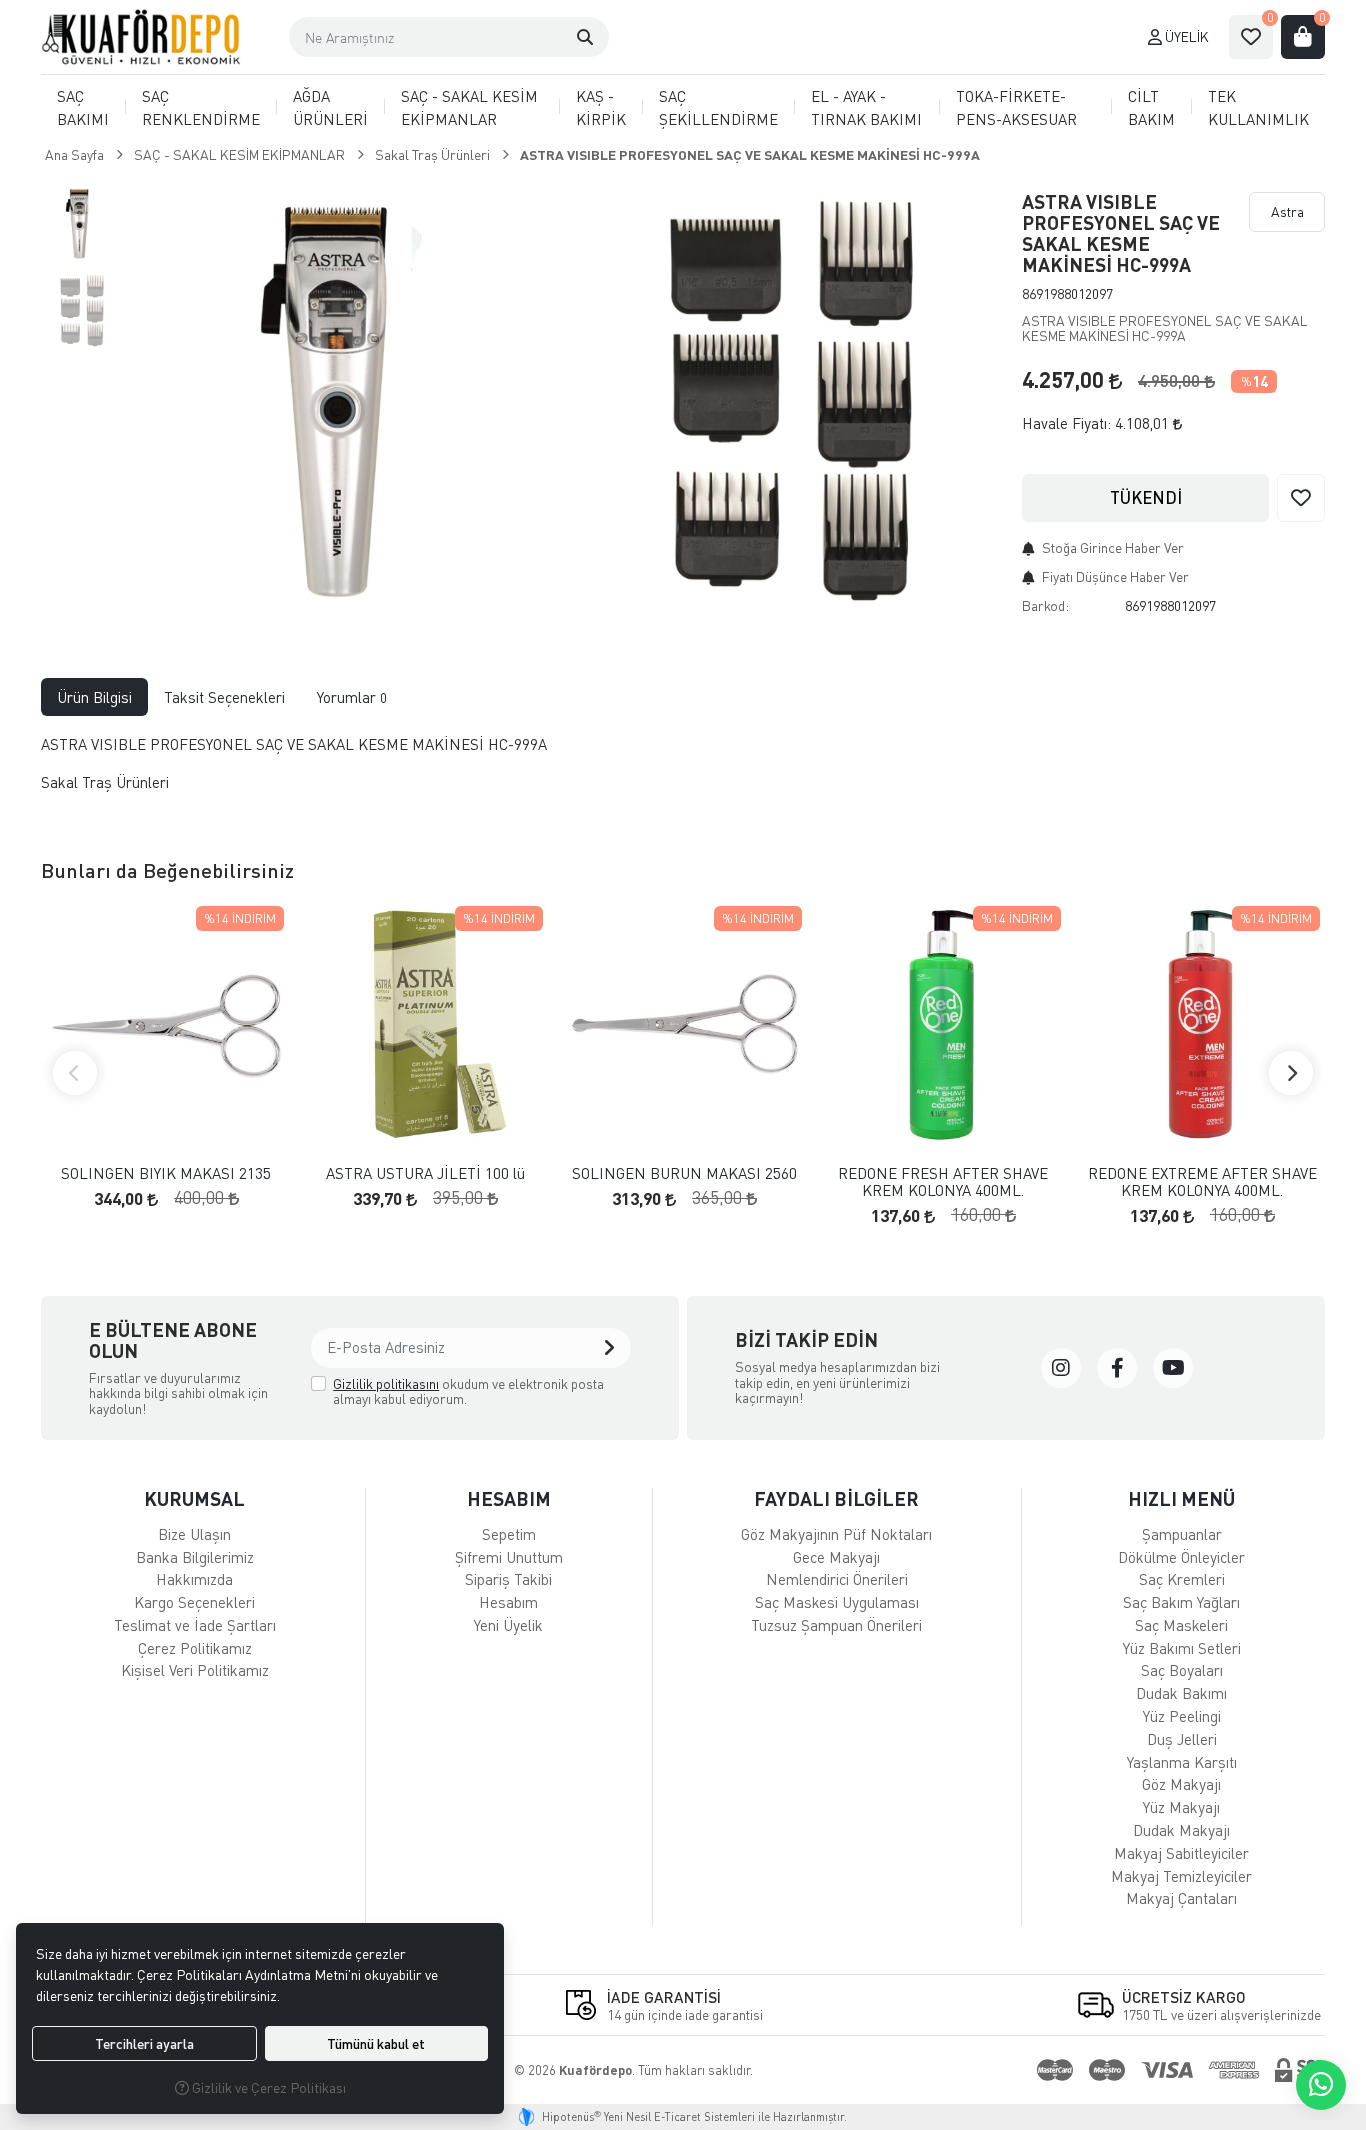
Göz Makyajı (1181, 1784)
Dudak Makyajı (1181, 1830)
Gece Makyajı (836, 1557)
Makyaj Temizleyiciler (1181, 1876)
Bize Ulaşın (194, 1534)
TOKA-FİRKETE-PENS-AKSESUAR (1016, 107)
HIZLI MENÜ (1181, 1498)
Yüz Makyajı (1181, 1807)
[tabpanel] (683, 772)
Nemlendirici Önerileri (837, 1579)
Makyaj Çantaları (1181, 1898)
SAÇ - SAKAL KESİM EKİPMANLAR (469, 107)
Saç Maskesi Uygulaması (837, 1602)
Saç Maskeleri (1181, 1625)
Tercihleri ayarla (144, 2043)
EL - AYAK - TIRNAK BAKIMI (866, 107)
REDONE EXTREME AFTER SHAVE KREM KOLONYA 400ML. (1202, 1181)
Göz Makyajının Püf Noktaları (836, 1534)
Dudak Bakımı (1181, 1693)
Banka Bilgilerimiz (195, 1557)
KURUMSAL (194, 1498)
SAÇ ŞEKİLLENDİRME (718, 107)
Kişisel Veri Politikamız (195, 1670)
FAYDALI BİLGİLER (836, 1498)
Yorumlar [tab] (352, 697)
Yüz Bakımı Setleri (1182, 1648)
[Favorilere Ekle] (1301, 498)
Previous (75, 1073)
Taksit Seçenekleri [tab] (224, 697)
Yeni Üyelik (508, 1625)
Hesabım (508, 1602)
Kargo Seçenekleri (194, 1602)
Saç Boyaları (1182, 1670)
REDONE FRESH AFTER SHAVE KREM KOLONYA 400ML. (943, 1181)
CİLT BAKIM (1151, 107)
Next (1291, 1073)
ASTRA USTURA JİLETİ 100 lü (425, 1173)
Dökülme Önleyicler (1181, 1557)
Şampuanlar (1182, 1534)
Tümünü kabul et (376, 2043)
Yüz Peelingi (1182, 1716)
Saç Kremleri (1182, 1579)
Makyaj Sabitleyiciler (1181, 1853)
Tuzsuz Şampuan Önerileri (836, 1625)
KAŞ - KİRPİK (601, 107)
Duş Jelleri (1182, 1739)
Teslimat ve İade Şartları (195, 1625)
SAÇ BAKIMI (83, 107)
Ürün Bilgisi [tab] (94, 697)
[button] (585, 37)
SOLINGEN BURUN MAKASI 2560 (684, 1173)
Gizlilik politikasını (386, 1383)
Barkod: (1045, 605)
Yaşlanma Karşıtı (1182, 1762)
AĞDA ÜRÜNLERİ (330, 107)
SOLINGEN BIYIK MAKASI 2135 (166, 1173)
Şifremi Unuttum (509, 1557)
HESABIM (509, 1498)
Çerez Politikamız (195, 1648)
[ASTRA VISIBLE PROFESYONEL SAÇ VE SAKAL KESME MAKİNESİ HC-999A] (343, 400)
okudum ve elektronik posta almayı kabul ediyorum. (468, 1391)
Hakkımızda (194, 1579)
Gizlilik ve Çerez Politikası (267, 2087)
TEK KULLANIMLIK (1258, 107)
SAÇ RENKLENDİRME (201, 107)
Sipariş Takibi (508, 1579)
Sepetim (509, 1534)
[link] (1061, 1368)
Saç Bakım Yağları (1181, 1602)
